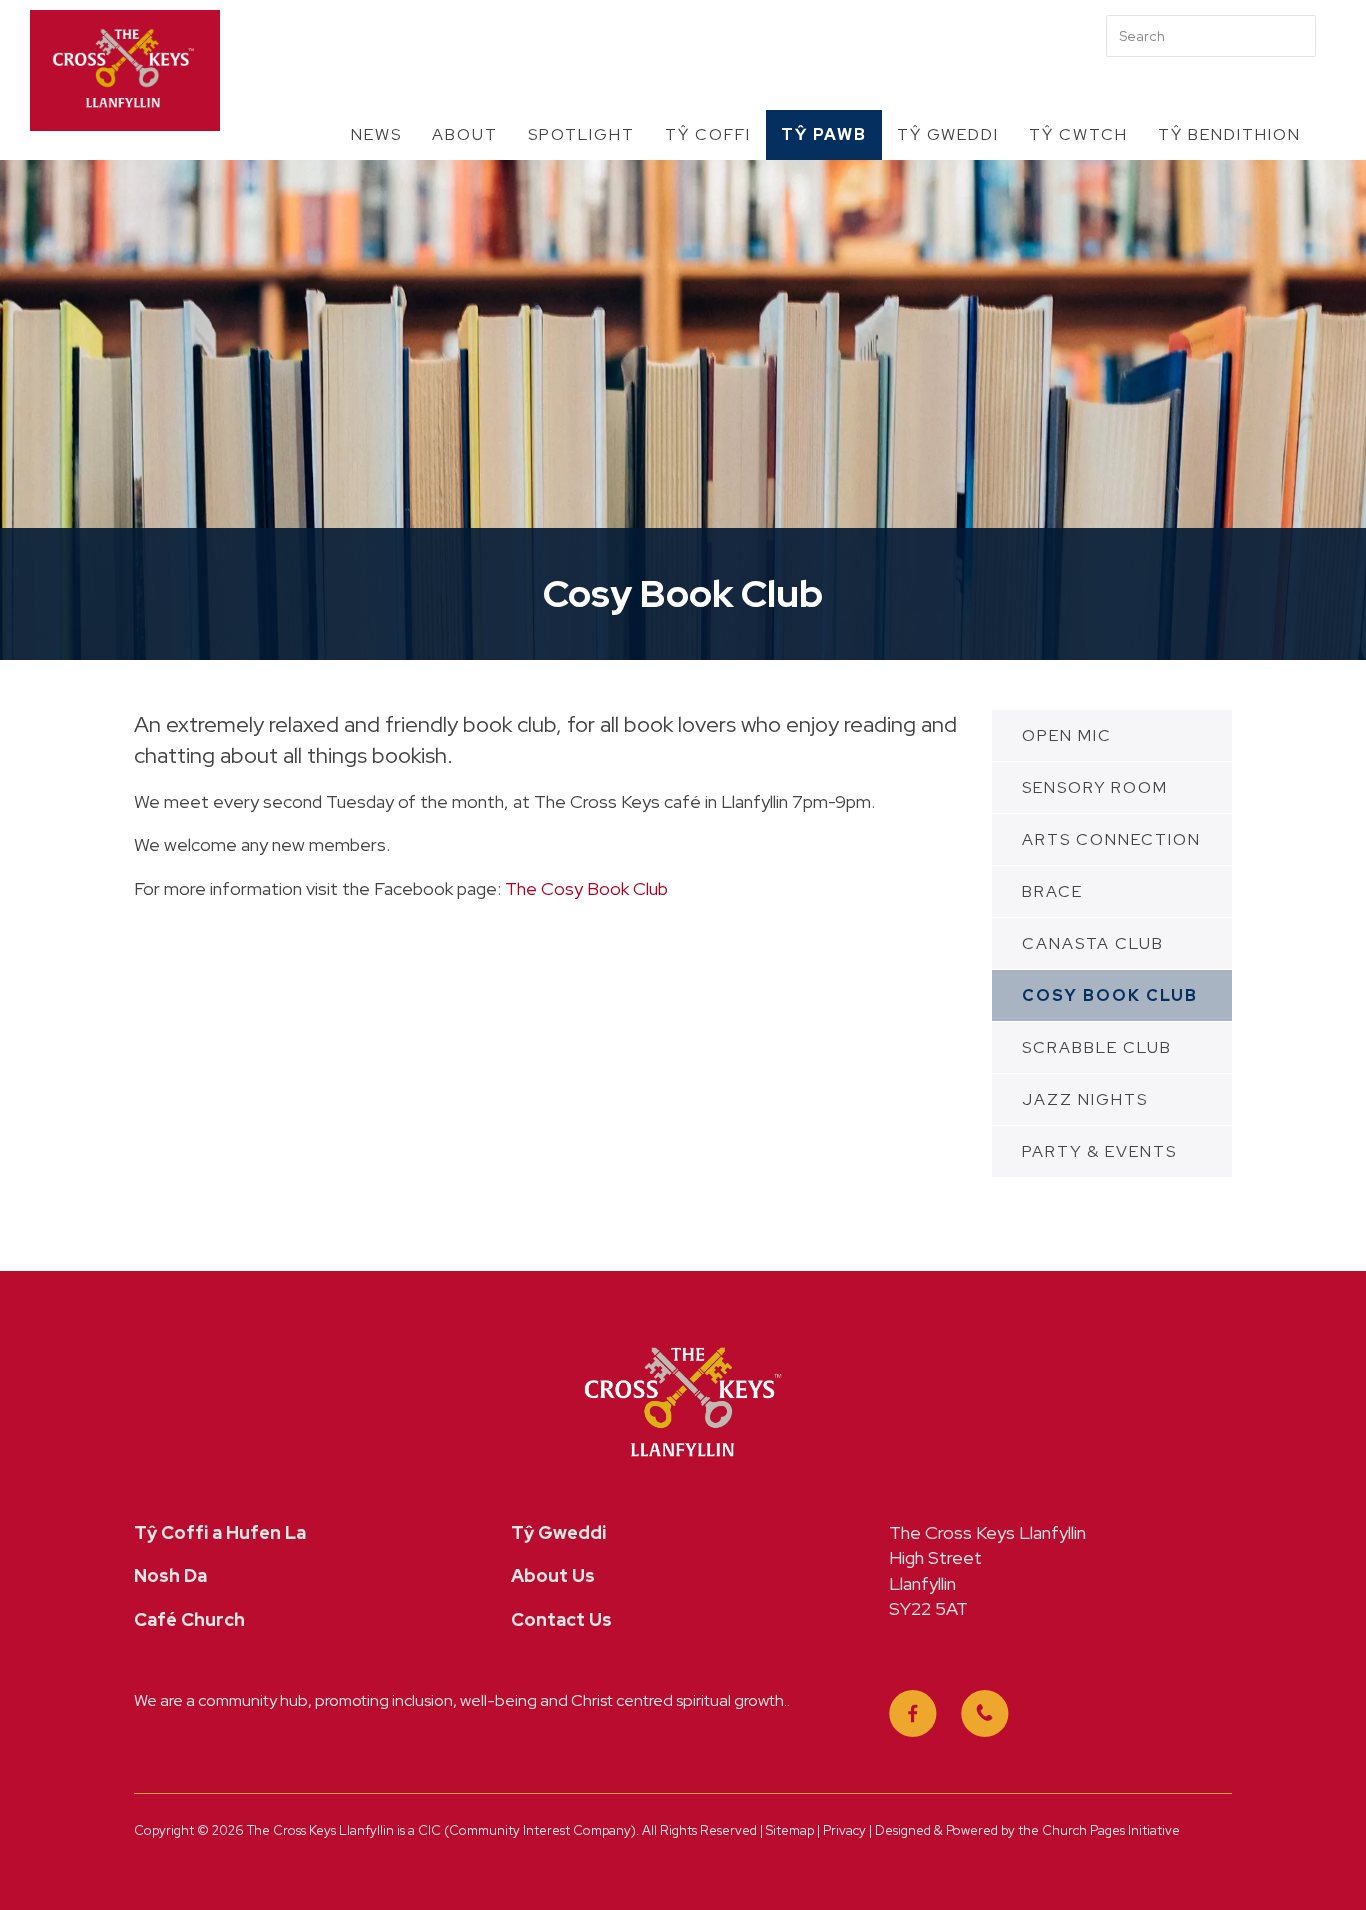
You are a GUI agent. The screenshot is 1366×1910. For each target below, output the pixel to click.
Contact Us (561, 1619)
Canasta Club (1093, 943)
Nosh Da (170, 1575)
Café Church (189, 1619)
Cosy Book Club (1110, 995)
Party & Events (1099, 1151)
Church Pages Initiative (1111, 1830)
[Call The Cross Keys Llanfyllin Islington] (985, 1714)
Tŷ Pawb (824, 134)
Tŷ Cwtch (1078, 134)
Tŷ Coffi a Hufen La (220, 1532)
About (465, 134)
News (376, 134)
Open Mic (1067, 735)
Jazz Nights (1085, 1099)
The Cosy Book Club (586, 888)
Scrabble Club (1097, 1047)
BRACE (1052, 891)
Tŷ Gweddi (948, 134)
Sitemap (790, 1830)
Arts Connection (1111, 839)
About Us (553, 1575)
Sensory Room (1095, 787)
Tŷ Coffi (708, 134)
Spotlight (581, 134)
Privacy (846, 1830)
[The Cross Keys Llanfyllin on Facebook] (913, 1714)
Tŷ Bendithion (1229, 134)
